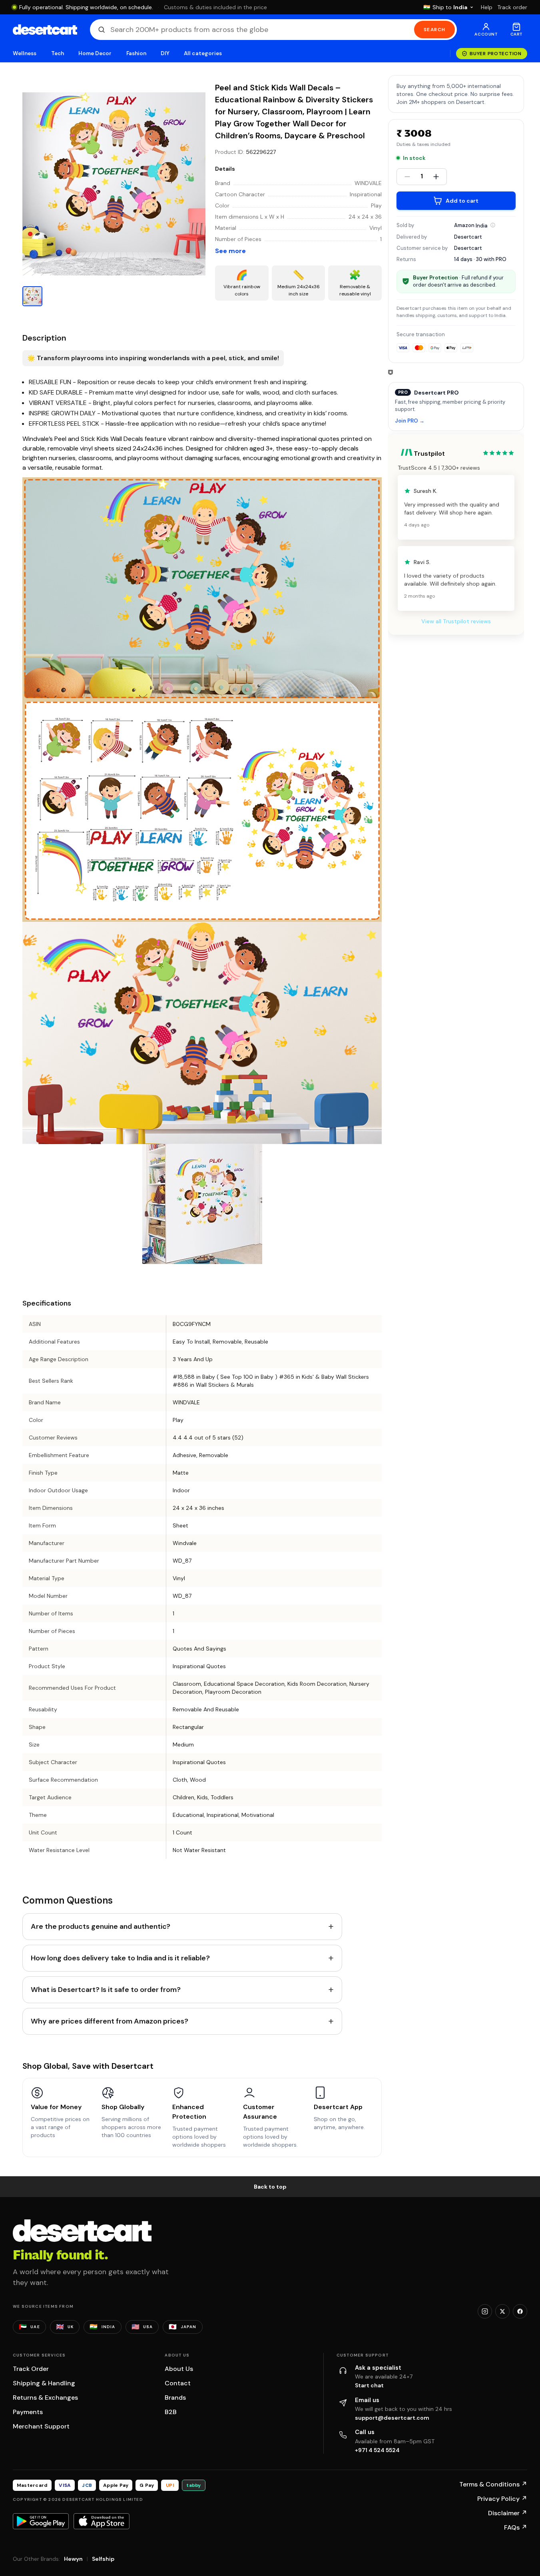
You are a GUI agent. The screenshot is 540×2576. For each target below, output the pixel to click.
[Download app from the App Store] (102, 2521)
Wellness (25, 53)
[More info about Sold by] (493, 225)
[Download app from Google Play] (41, 2521)
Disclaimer (508, 2513)
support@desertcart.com (392, 2418)
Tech (58, 53)
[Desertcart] (45, 30)
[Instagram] (485, 2311)
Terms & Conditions (493, 2484)
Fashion (136, 53)
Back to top (270, 2187)
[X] (502, 2311)
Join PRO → (410, 421)
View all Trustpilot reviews (456, 621)
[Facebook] (520, 2311)
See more (230, 251)
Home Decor (95, 53)
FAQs (516, 2527)
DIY (165, 53)
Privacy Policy (502, 2499)
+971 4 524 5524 (377, 2450)
